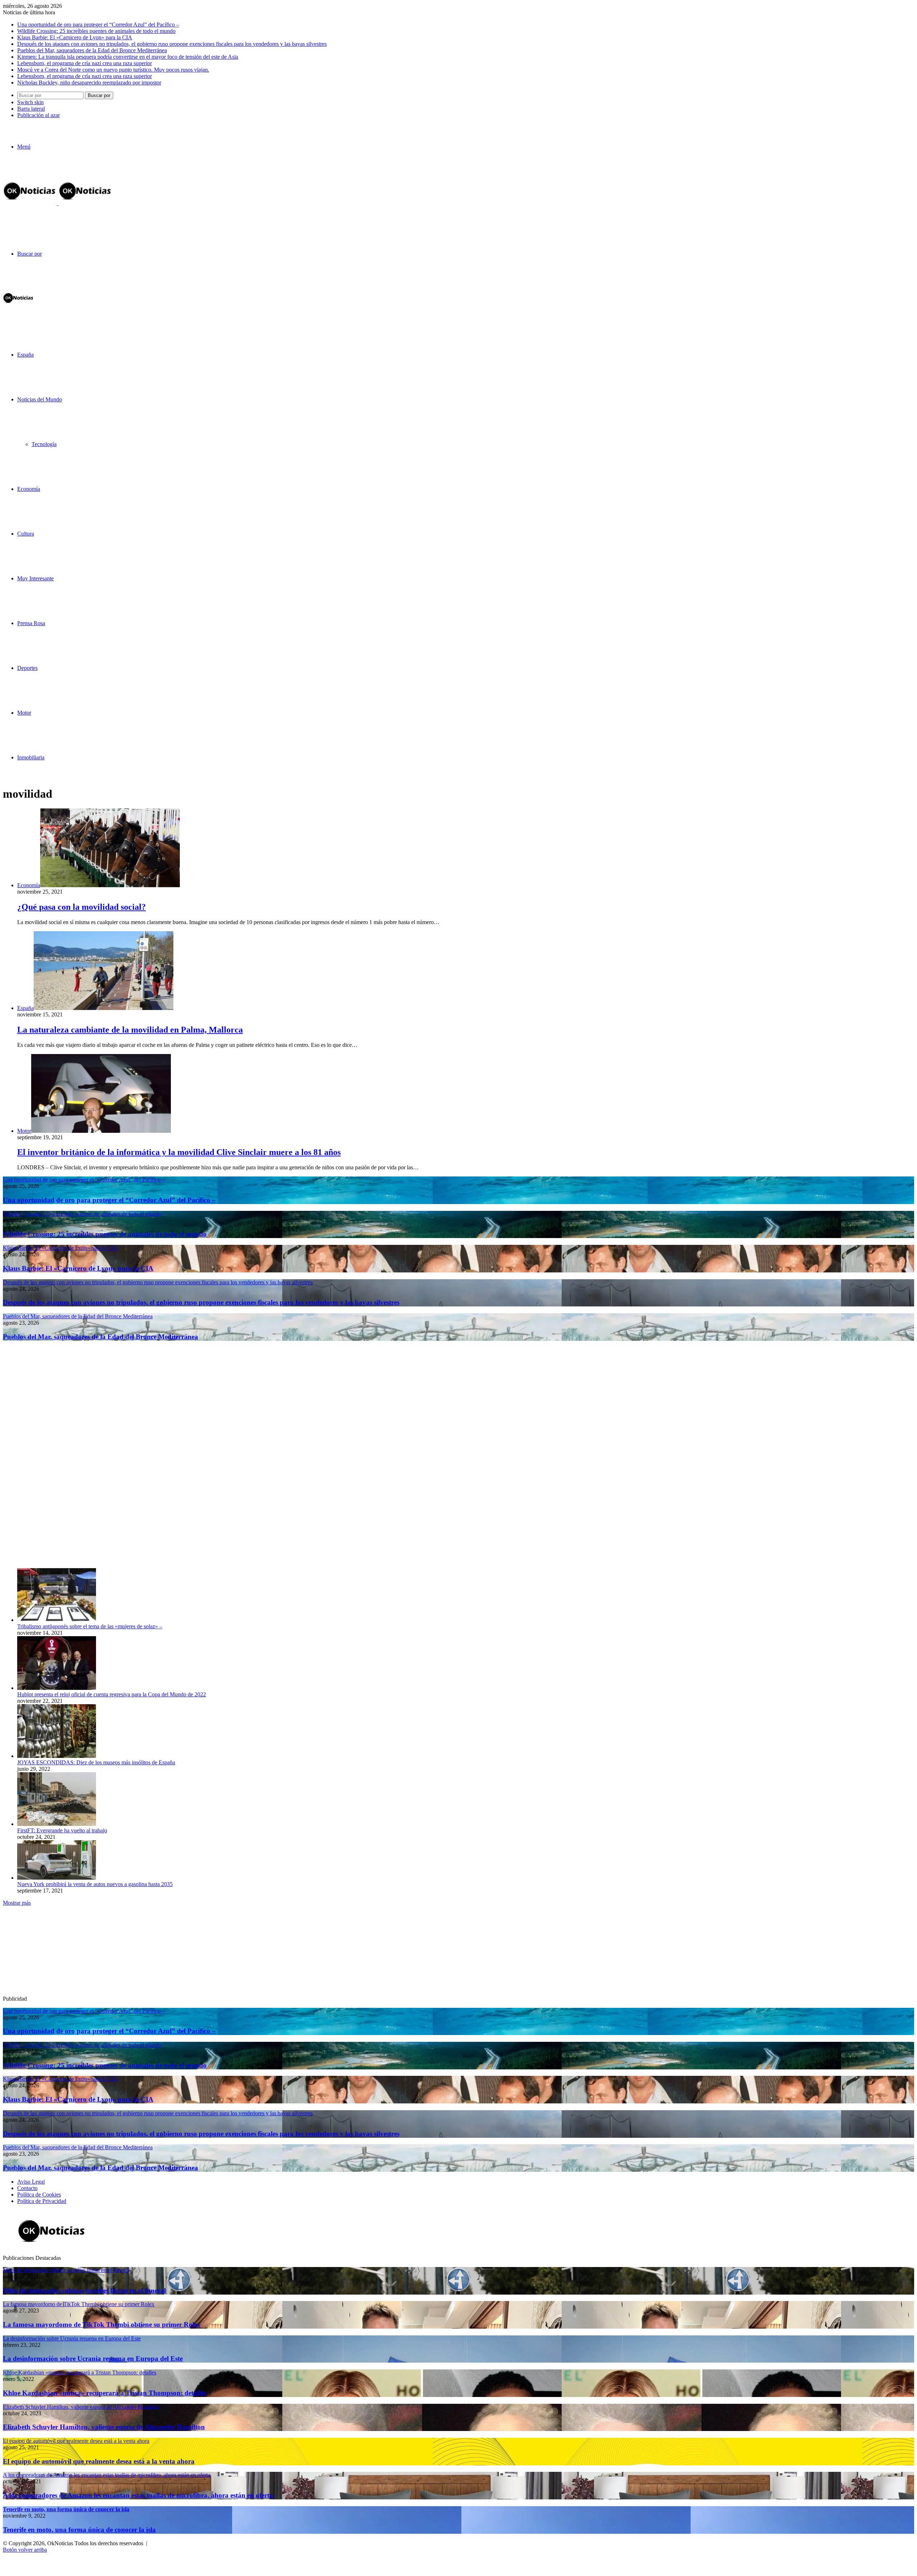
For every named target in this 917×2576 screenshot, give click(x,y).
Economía (29, 489)
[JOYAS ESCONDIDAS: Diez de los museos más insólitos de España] (57, 1756)
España (25, 355)
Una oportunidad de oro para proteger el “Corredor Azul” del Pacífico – (98, 25)
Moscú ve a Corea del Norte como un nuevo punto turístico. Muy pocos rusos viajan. (113, 70)
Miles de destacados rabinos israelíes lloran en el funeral (84, 2290)
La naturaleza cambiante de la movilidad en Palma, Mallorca (130, 1030)
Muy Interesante (35, 578)
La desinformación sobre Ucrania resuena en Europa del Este (93, 2358)
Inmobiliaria (31, 757)
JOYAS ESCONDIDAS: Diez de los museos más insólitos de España (96, 1762)
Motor (24, 713)
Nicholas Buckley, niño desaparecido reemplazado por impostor (89, 83)
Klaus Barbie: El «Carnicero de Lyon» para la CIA (75, 37)
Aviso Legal (31, 2182)
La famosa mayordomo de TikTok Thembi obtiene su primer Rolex (102, 2324)
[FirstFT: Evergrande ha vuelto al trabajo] (57, 1824)
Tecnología (44, 444)
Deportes (27, 668)
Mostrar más (17, 1903)
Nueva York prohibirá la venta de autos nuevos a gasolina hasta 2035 (95, 1884)
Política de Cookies (39, 2195)
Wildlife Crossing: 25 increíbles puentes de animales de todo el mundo (96, 31)
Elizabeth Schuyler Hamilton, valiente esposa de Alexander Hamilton (104, 2427)
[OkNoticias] (58, 203)
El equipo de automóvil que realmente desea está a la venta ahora (99, 2461)
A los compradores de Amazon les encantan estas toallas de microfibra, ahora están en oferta (138, 2495)
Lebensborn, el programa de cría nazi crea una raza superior (85, 63)
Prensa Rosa (31, 623)
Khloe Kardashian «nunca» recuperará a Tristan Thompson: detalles (104, 2393)
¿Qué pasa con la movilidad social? (81, 907)
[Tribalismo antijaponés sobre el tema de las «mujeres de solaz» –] (57, 1620)
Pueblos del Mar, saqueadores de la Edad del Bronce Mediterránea (92, 50)
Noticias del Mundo (40, 399)
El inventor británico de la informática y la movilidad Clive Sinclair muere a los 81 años (179, 1152)
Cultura (26, 534)
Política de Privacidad (42, 2201)
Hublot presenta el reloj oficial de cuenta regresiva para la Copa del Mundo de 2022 (112, 1694)
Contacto (27, 2188)
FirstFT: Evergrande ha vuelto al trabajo (62, 1830)
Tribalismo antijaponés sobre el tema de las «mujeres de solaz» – (90, 1626)
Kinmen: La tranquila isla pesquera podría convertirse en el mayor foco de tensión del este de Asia (128, 57)
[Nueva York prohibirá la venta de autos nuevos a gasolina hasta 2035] (57, 1878)
